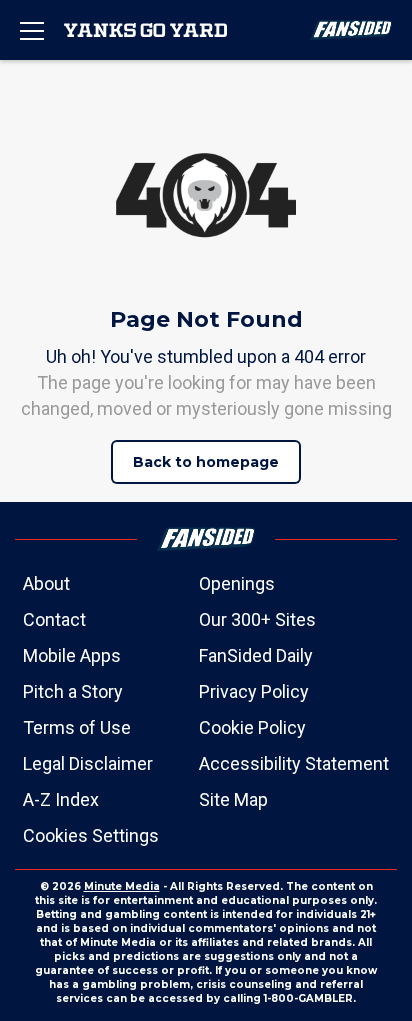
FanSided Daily (256, 655)
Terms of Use (77, 727)
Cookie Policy (252, 727)
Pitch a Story (73, 691)
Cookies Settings (91, 835)
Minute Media (122, 886)
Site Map (233, 799)
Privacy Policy (254, 691)
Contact (54, 619)
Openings (237, 583)
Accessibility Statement (294, 763)
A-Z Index (61, 799)
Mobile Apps (72, 655)
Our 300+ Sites (257, 619)
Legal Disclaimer (88, 763)
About (46, 583)
